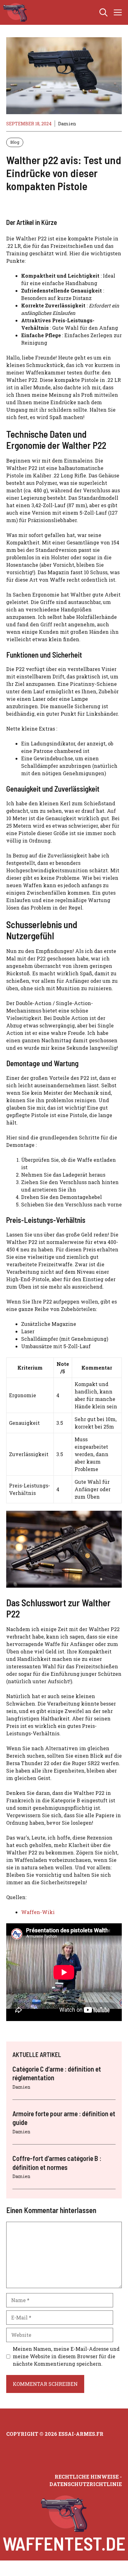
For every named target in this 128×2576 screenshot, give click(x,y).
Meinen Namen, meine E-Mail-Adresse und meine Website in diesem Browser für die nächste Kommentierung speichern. (66, 2356)
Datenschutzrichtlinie (86, 2484)
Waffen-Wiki (38, 1912)
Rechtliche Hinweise (87, 2477)
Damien (67, 124)
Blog (15, 142)
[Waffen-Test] (15, 12)
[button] (103, 12)
